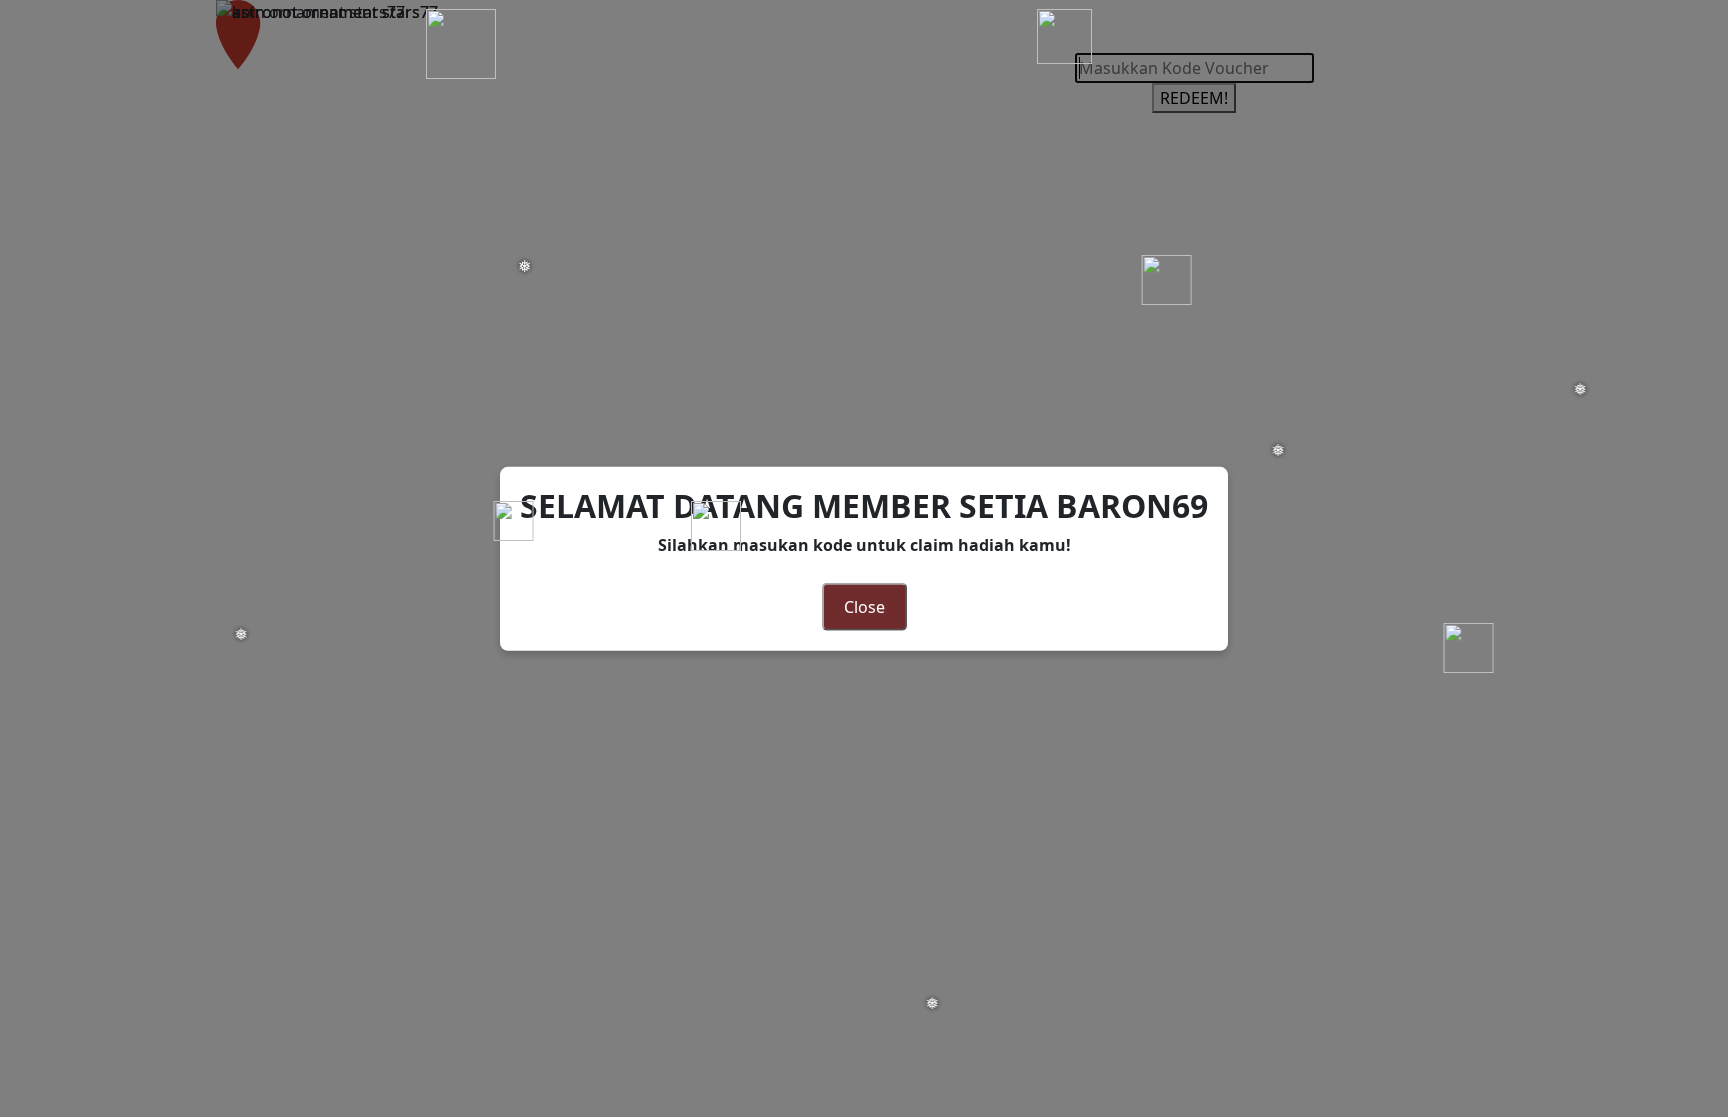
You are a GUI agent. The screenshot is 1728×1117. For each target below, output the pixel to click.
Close (864, 607)
